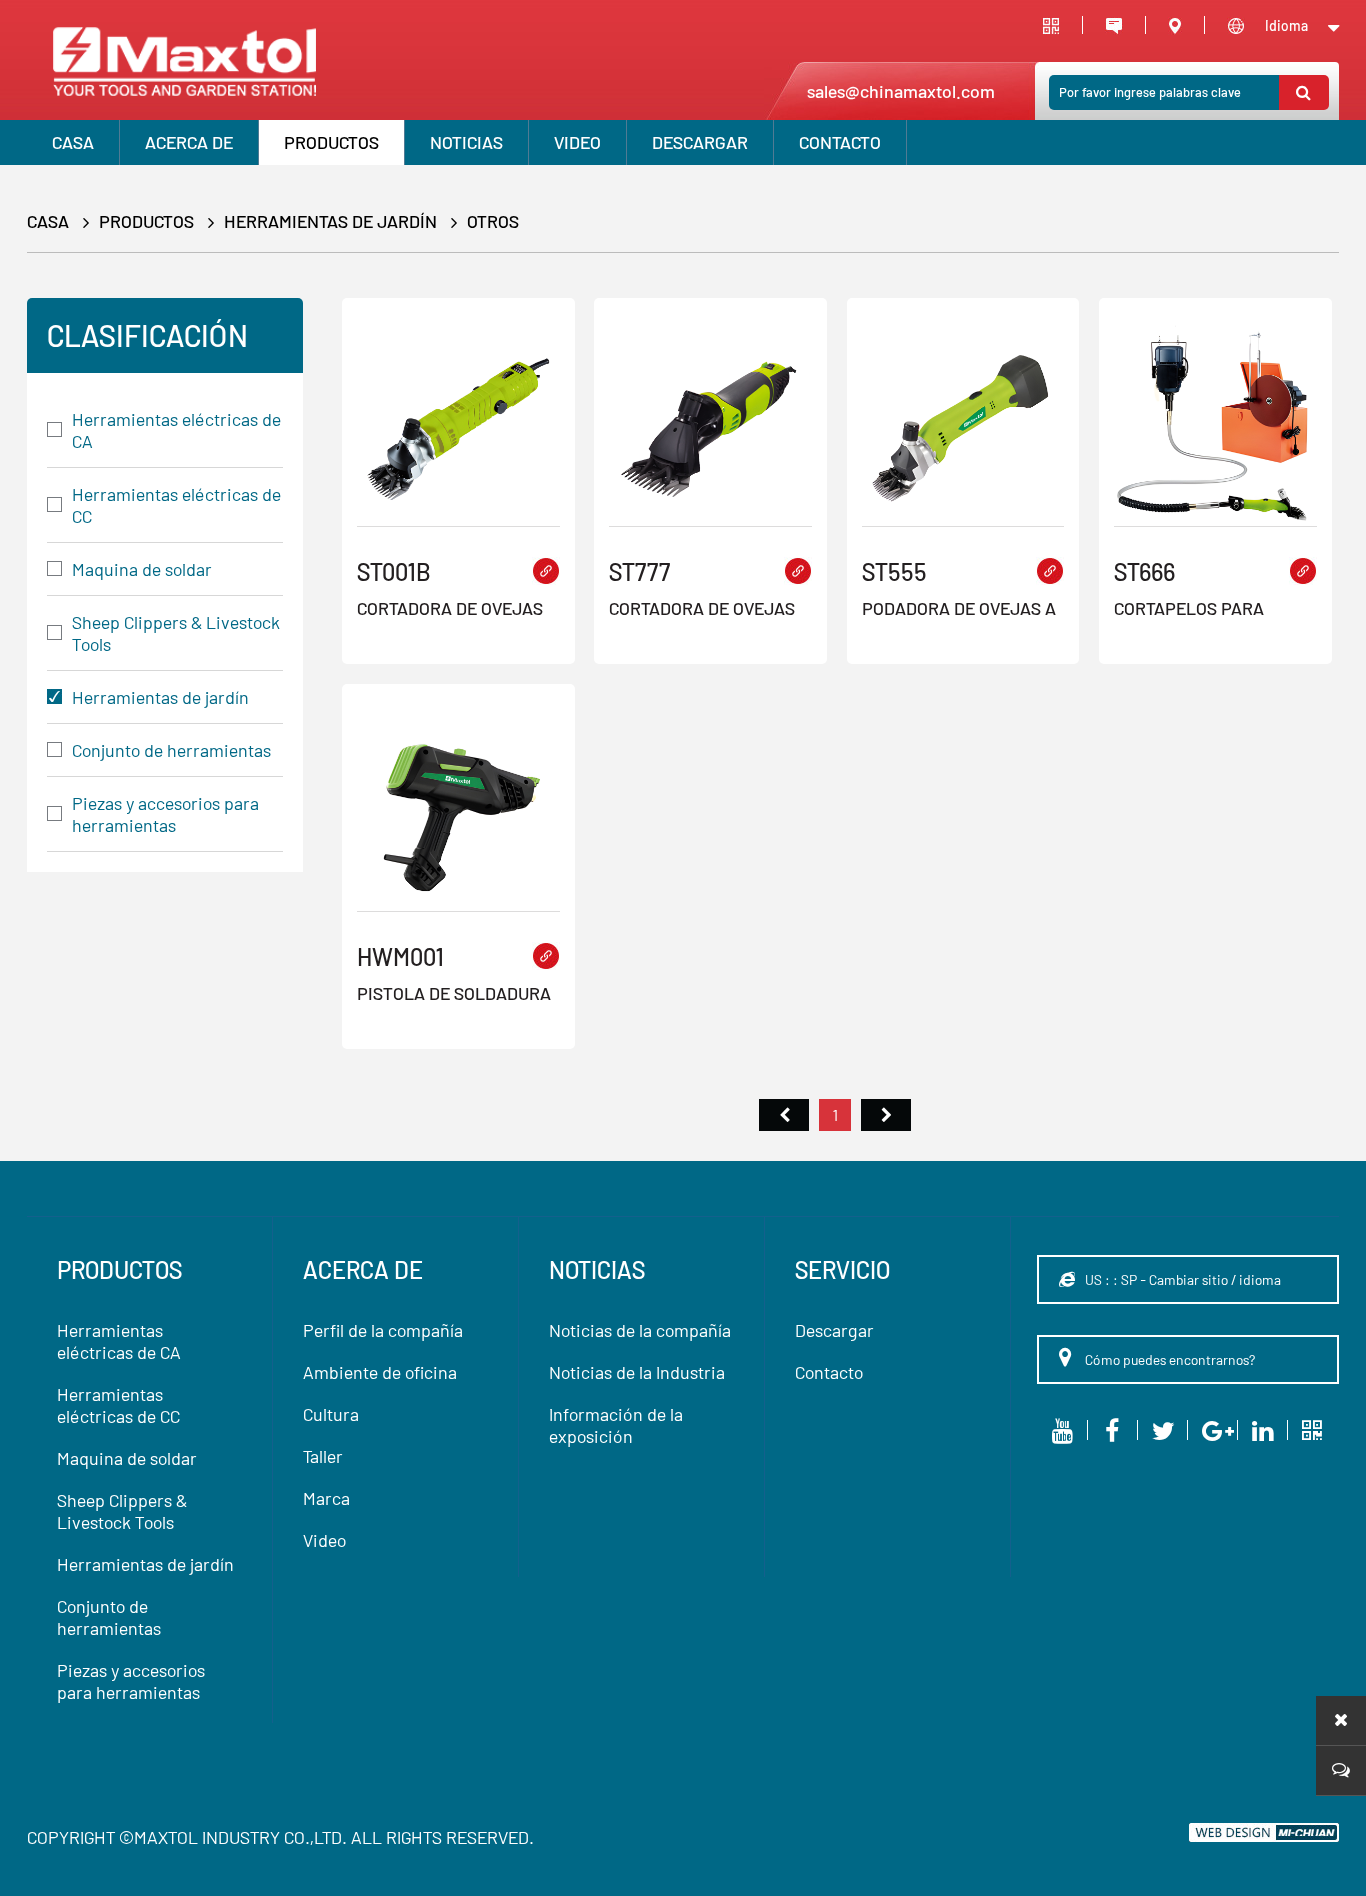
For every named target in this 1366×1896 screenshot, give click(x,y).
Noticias (466, 142)
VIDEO (577, 142)
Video (324, 1540)
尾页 (886, 1115)
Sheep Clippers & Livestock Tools (176, 633)
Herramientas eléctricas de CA (176, 430)
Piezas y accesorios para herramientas (165, 814)
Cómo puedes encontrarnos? (1168, 1359)
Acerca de (189, 142)
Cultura (331, 1414)
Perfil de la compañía (383, 1330)
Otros (493, 221)
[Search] (1304, 92)
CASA (73, 142)
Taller (323, 1456)
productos (331, 142)
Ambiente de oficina (380, 1372)
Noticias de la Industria (637, 1372)
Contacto (840, 142)
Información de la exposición (616, 1425)
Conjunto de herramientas (171, 750)
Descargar (700, 142)
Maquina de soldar (142, 569)
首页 (784, 1115)
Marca (326, 1498)
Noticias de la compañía (640, 1330)
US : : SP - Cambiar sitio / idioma (1181, 1279)
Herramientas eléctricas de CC (176, 505)
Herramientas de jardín (330, 221)
